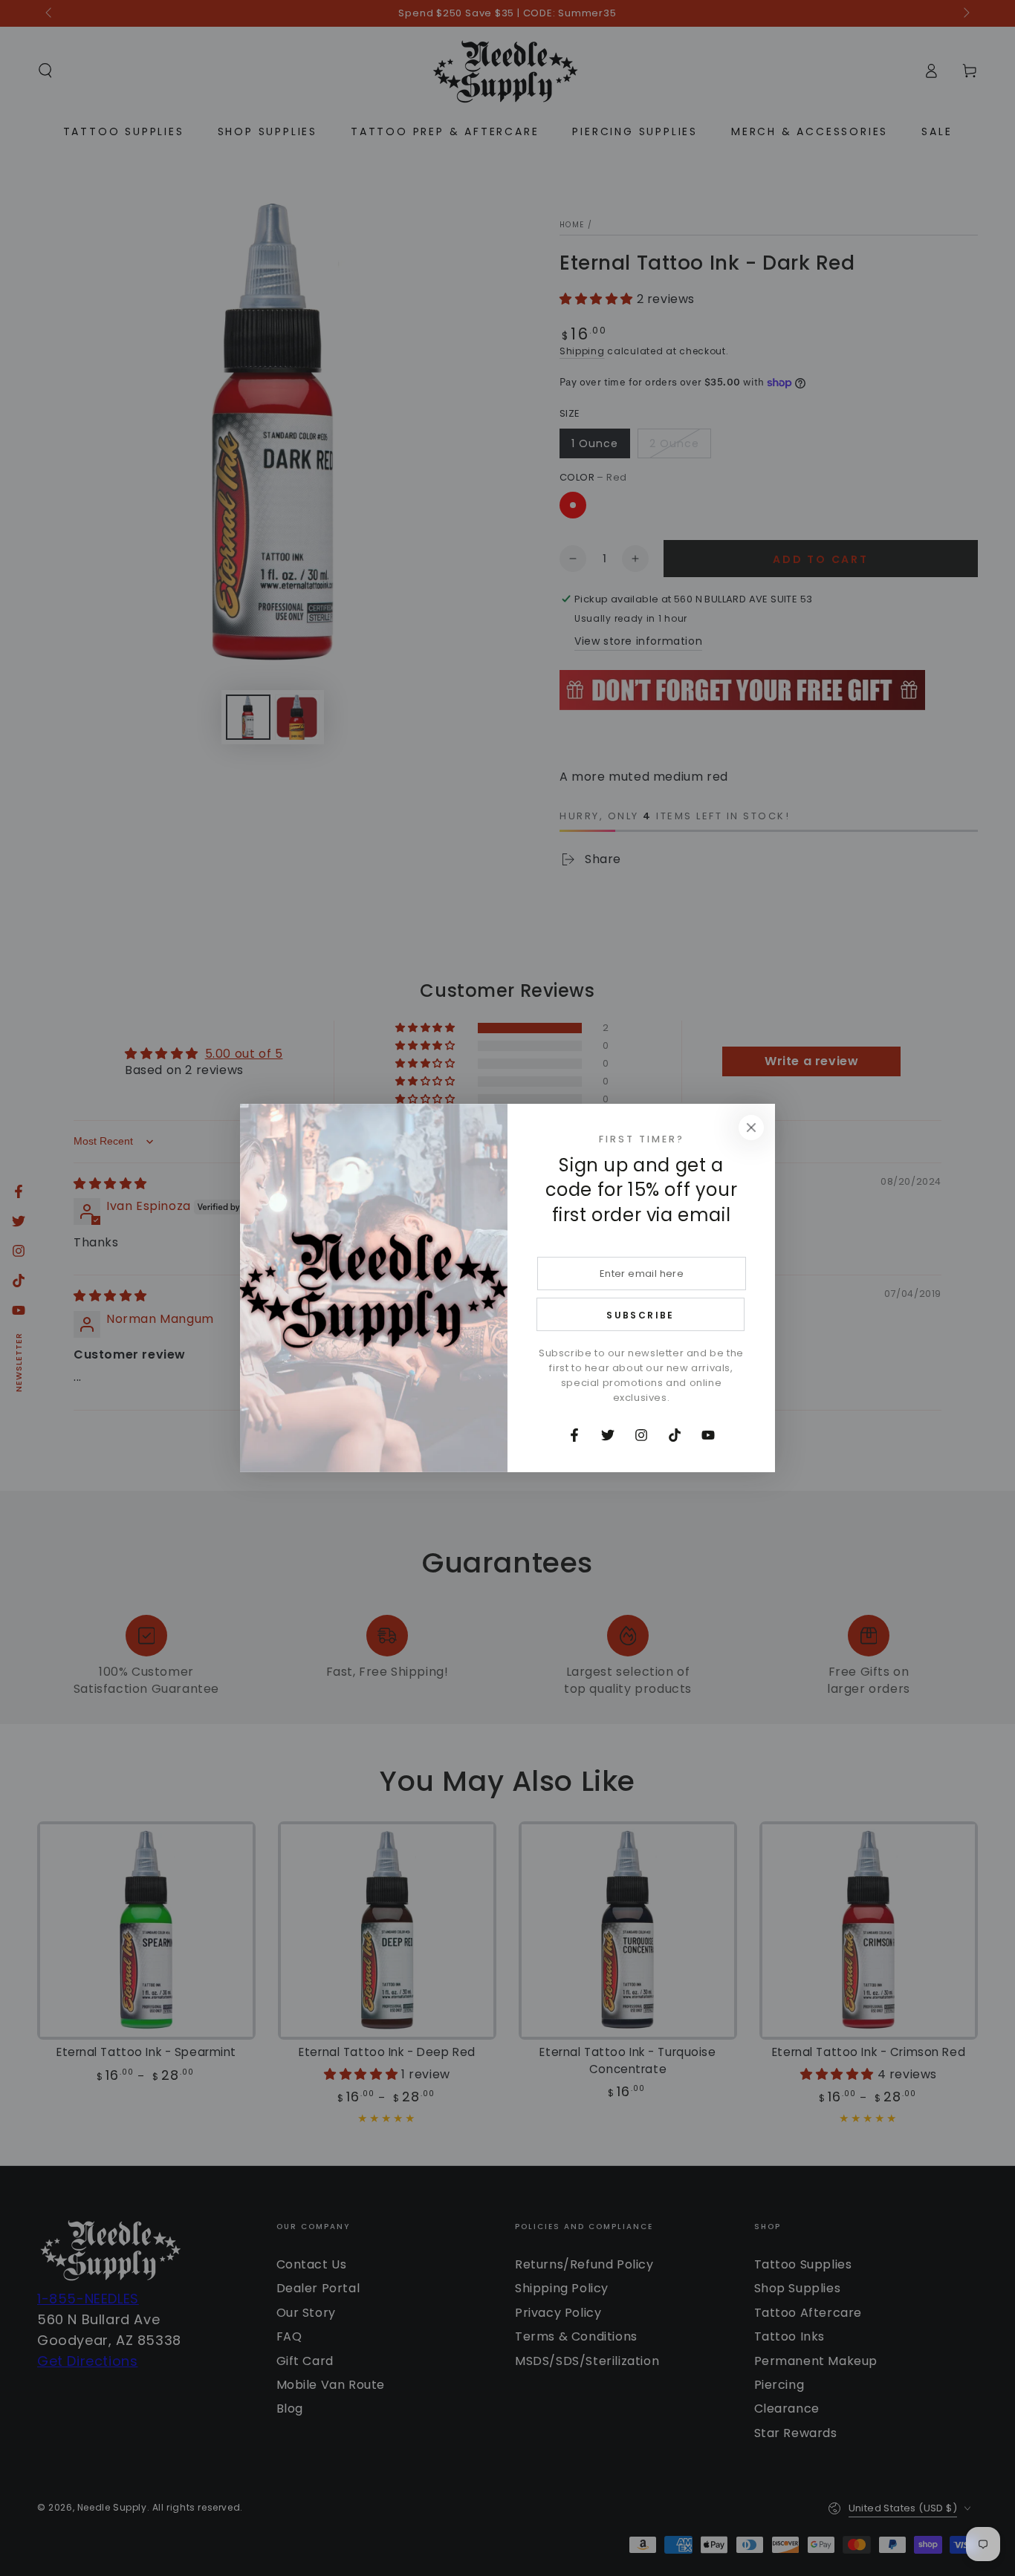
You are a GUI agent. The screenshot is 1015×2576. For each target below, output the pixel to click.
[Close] (751, 1128)
